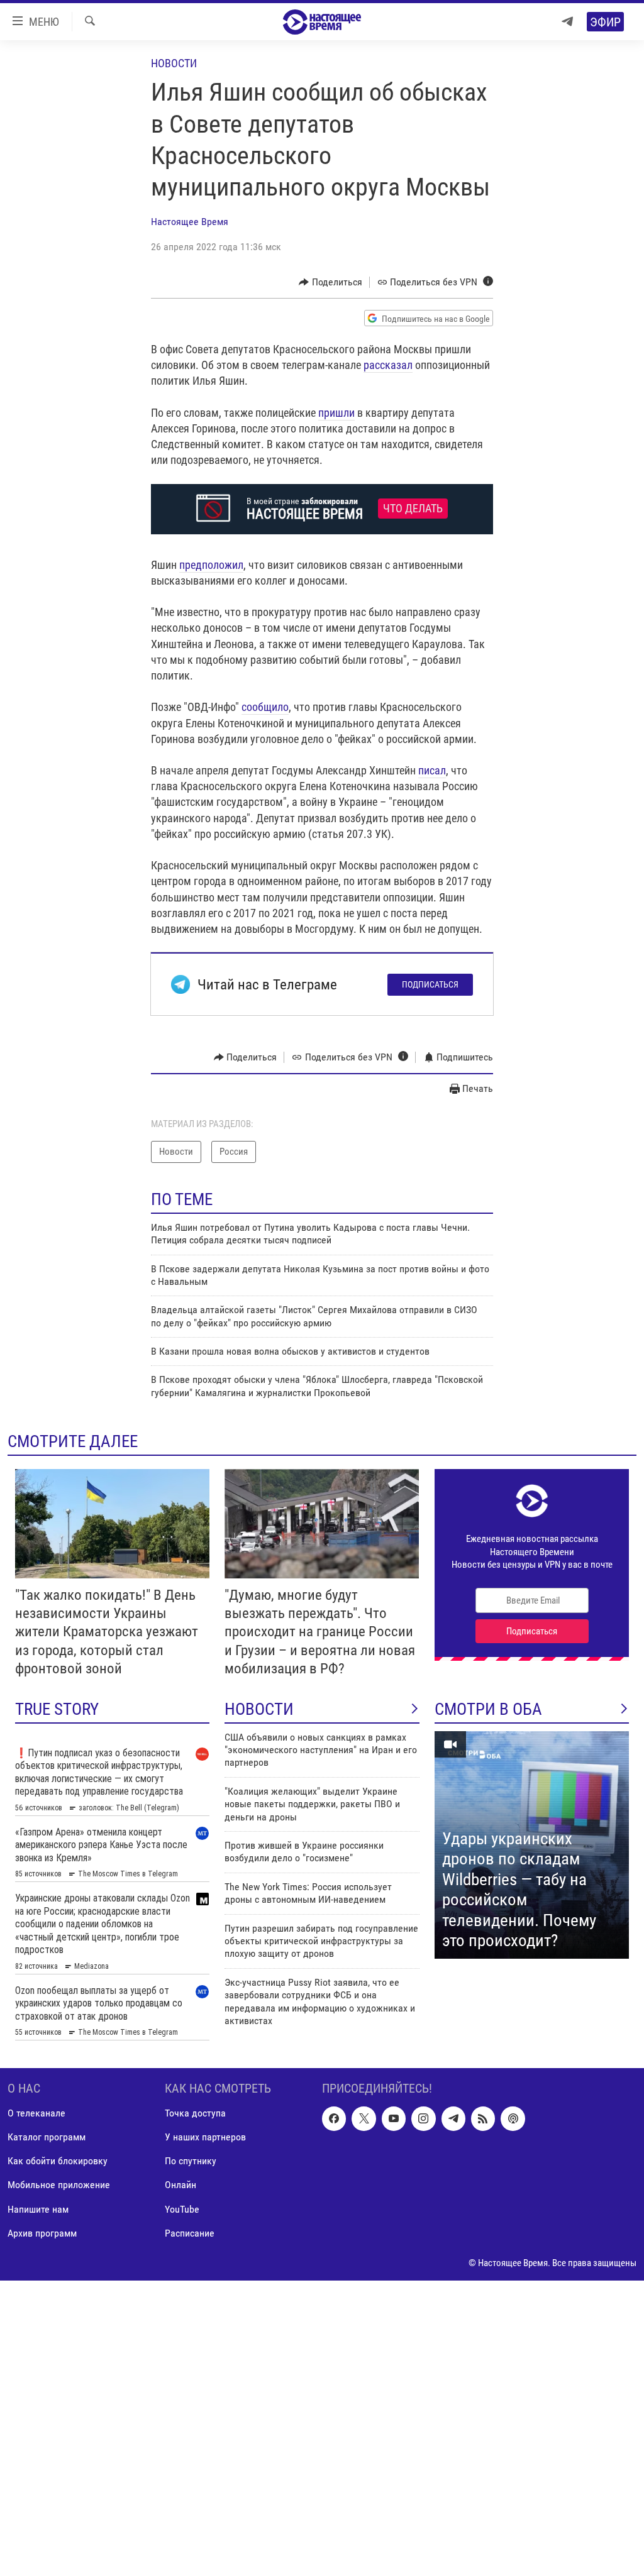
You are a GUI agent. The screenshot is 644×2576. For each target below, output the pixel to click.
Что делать (413, 509)
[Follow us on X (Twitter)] (364, 2118)
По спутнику (191, 2161)
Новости (174, 63)
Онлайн (180, 2185)
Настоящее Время (190, 222)
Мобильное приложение (59, 2185)
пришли (336, 413)
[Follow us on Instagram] (423, 2118)
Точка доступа (195, 2113)
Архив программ (42, 2232)
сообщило (265, 707)
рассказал (388, 365)
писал (432, 770)
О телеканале (36, 2113)
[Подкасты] (513, 2118)
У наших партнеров (205, 2137)
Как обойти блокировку (58, 2161)
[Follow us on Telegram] (453, 2118)
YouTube (182, 2209)
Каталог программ (47, 2137)
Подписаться (430, 984)
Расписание (190, 2232)
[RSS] (483, 2118)
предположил (211, 565)
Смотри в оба (488, 1709)
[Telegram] (567, 22)
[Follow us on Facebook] (334, 2118)
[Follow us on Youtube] (394, 2118)
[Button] (330, 282)
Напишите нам (38, 2209)
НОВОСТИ (259, 1709)
